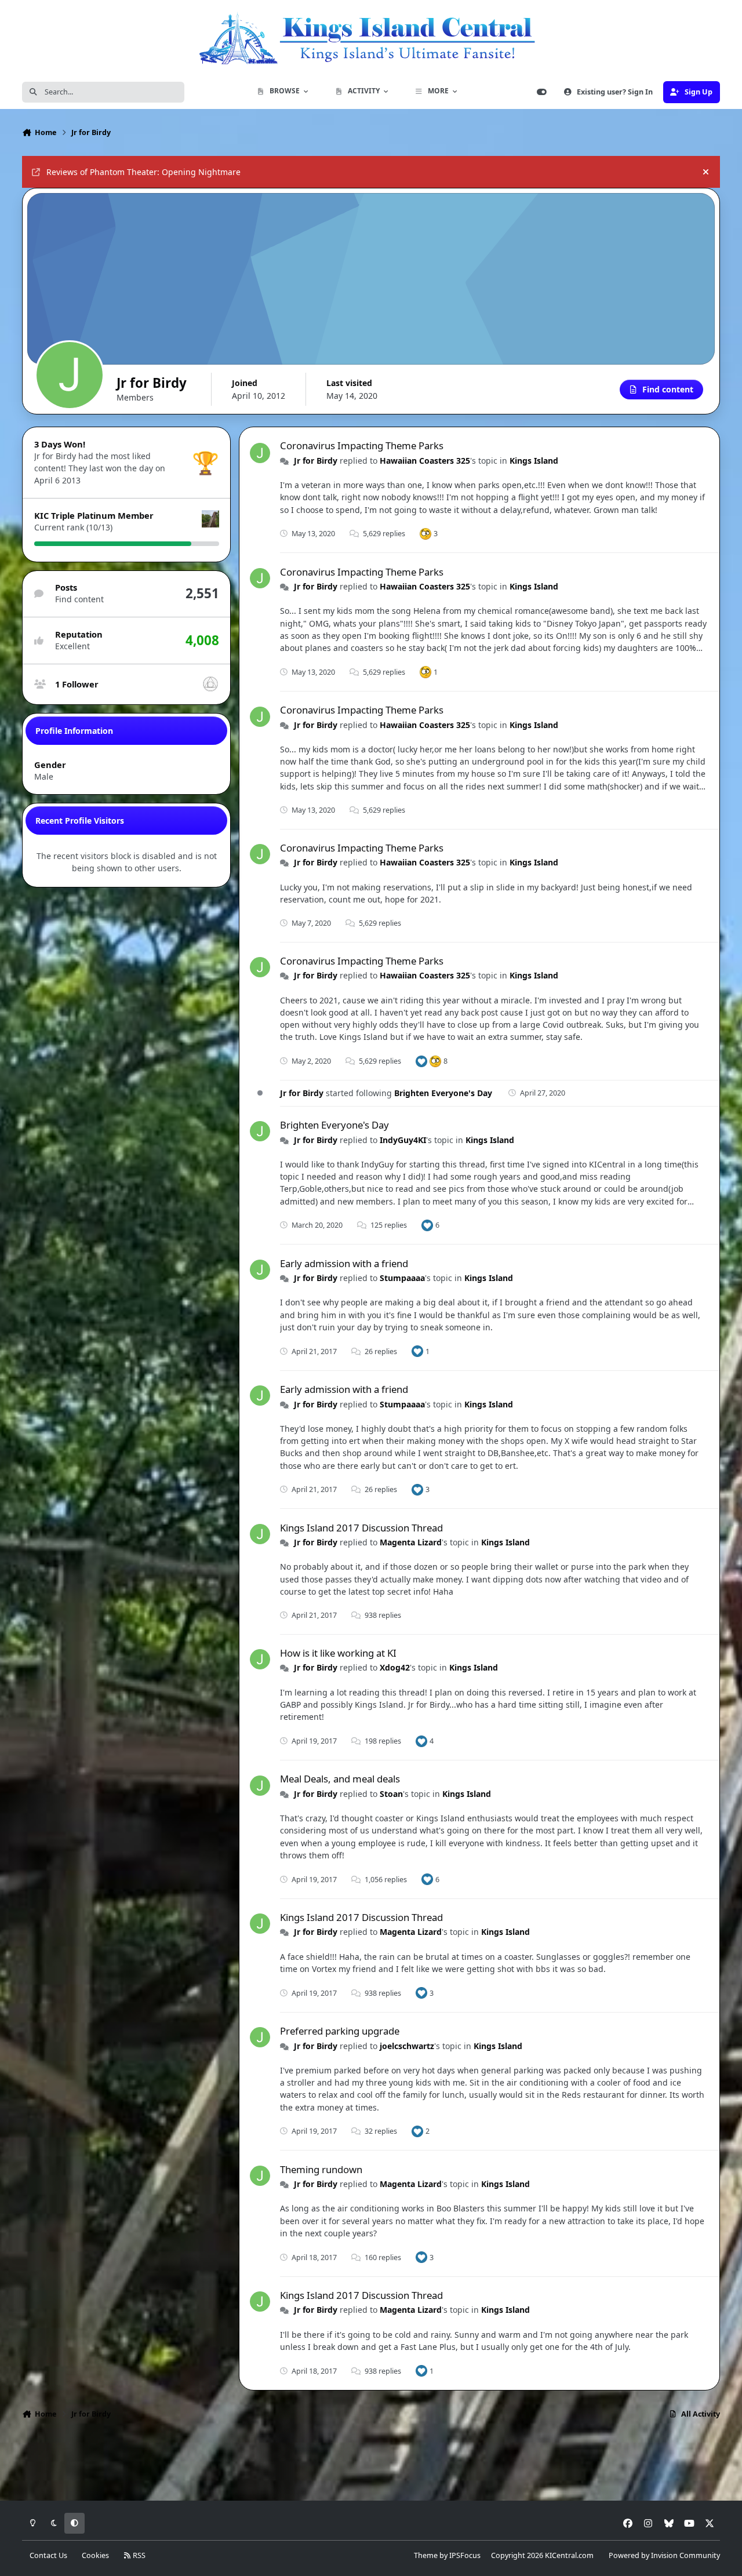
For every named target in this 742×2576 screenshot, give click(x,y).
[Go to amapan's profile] (210, 684)
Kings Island (534, 461)
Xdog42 (395, 1667)
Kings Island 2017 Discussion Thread (361, 1528)
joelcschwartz (407, 2046)
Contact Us (48, 2555)
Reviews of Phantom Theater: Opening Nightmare (143, 172)
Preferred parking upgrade (340, 2031)
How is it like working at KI (338, 1653)
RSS (138, 2555)
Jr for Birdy (316, 461)
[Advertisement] (371, 2464)
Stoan (391, 1794)
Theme (426, 2555)
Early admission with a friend (344, 1263)
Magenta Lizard (411, 1542)
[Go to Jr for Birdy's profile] (260, 453)
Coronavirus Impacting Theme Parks (362, 445)
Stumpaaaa (402, 1278)
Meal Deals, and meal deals (340, 1779)
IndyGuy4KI (403, 1140)
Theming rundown (321, 2169)
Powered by (664, 2555)
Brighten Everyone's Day (443, 1093)
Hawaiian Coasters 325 (425, 461)
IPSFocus (465, 2555)
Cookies (95, 2555)
